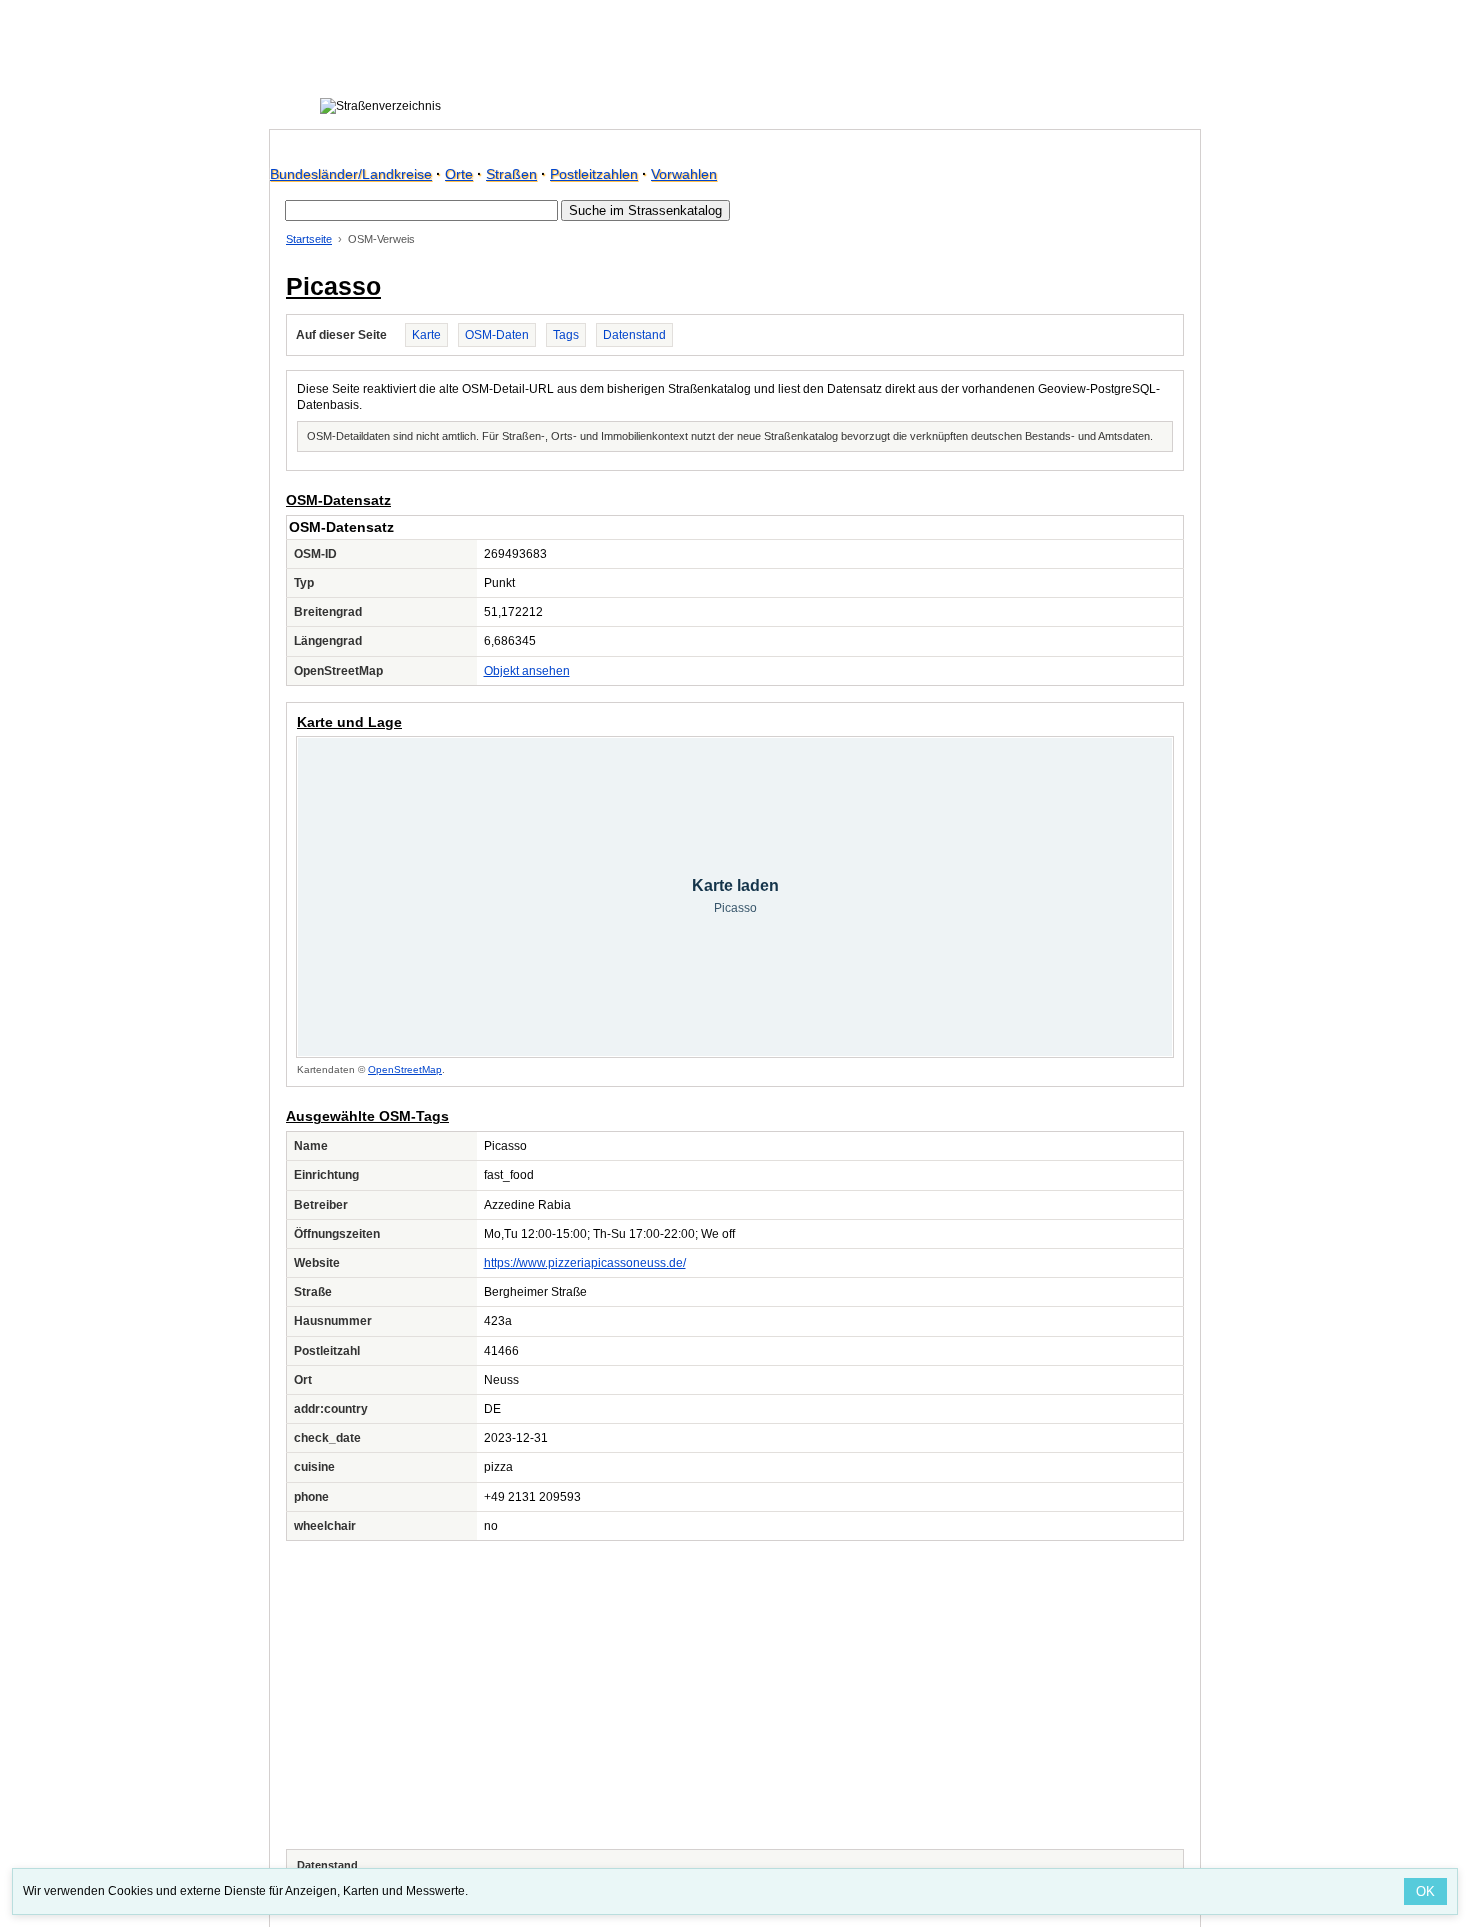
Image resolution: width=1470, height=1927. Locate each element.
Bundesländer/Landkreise (351, 174)
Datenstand (634, 335)
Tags (566, 335)
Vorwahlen (684, 174)
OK (1425, 1891)
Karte (426, 335)
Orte (459, 174)
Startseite (309, 239)
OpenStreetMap (405, 1069)
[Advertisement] (735, 1695)
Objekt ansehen (527, 671)
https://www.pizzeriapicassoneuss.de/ (585, 1263)
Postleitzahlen (594, 174)
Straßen (511, 174)
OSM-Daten (497, 335)
